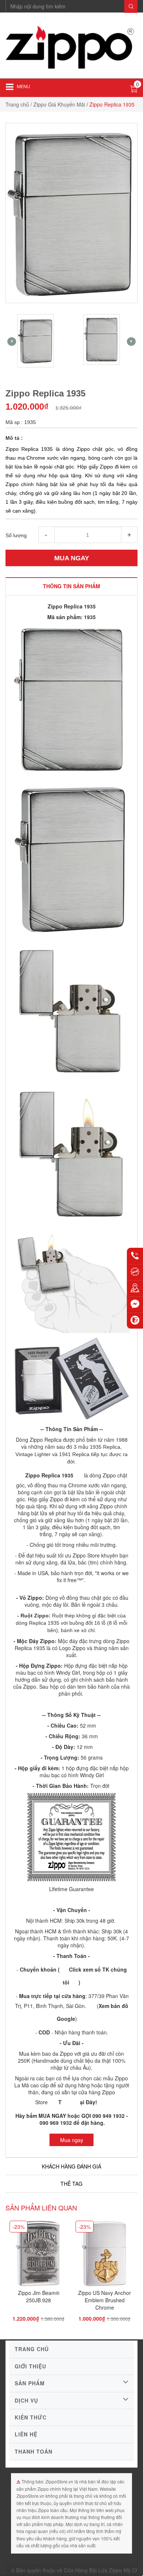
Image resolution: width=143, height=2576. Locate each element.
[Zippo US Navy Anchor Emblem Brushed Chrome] (104, 2256)
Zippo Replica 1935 (49, 1475)
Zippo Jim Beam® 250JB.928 (39, 2296)
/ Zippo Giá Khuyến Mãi (58, 104)
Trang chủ (17, 104)
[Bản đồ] (135, 1288)
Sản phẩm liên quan (41, 2207)
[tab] (71, 586)
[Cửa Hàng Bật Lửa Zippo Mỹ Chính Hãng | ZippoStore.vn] (71, 48)
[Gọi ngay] (135, 1256)
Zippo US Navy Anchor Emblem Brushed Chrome (104, 2300)
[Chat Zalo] (135, 1321)
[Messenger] (135, 1304)
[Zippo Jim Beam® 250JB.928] (38, 2256)
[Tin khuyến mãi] (135, 1272)
